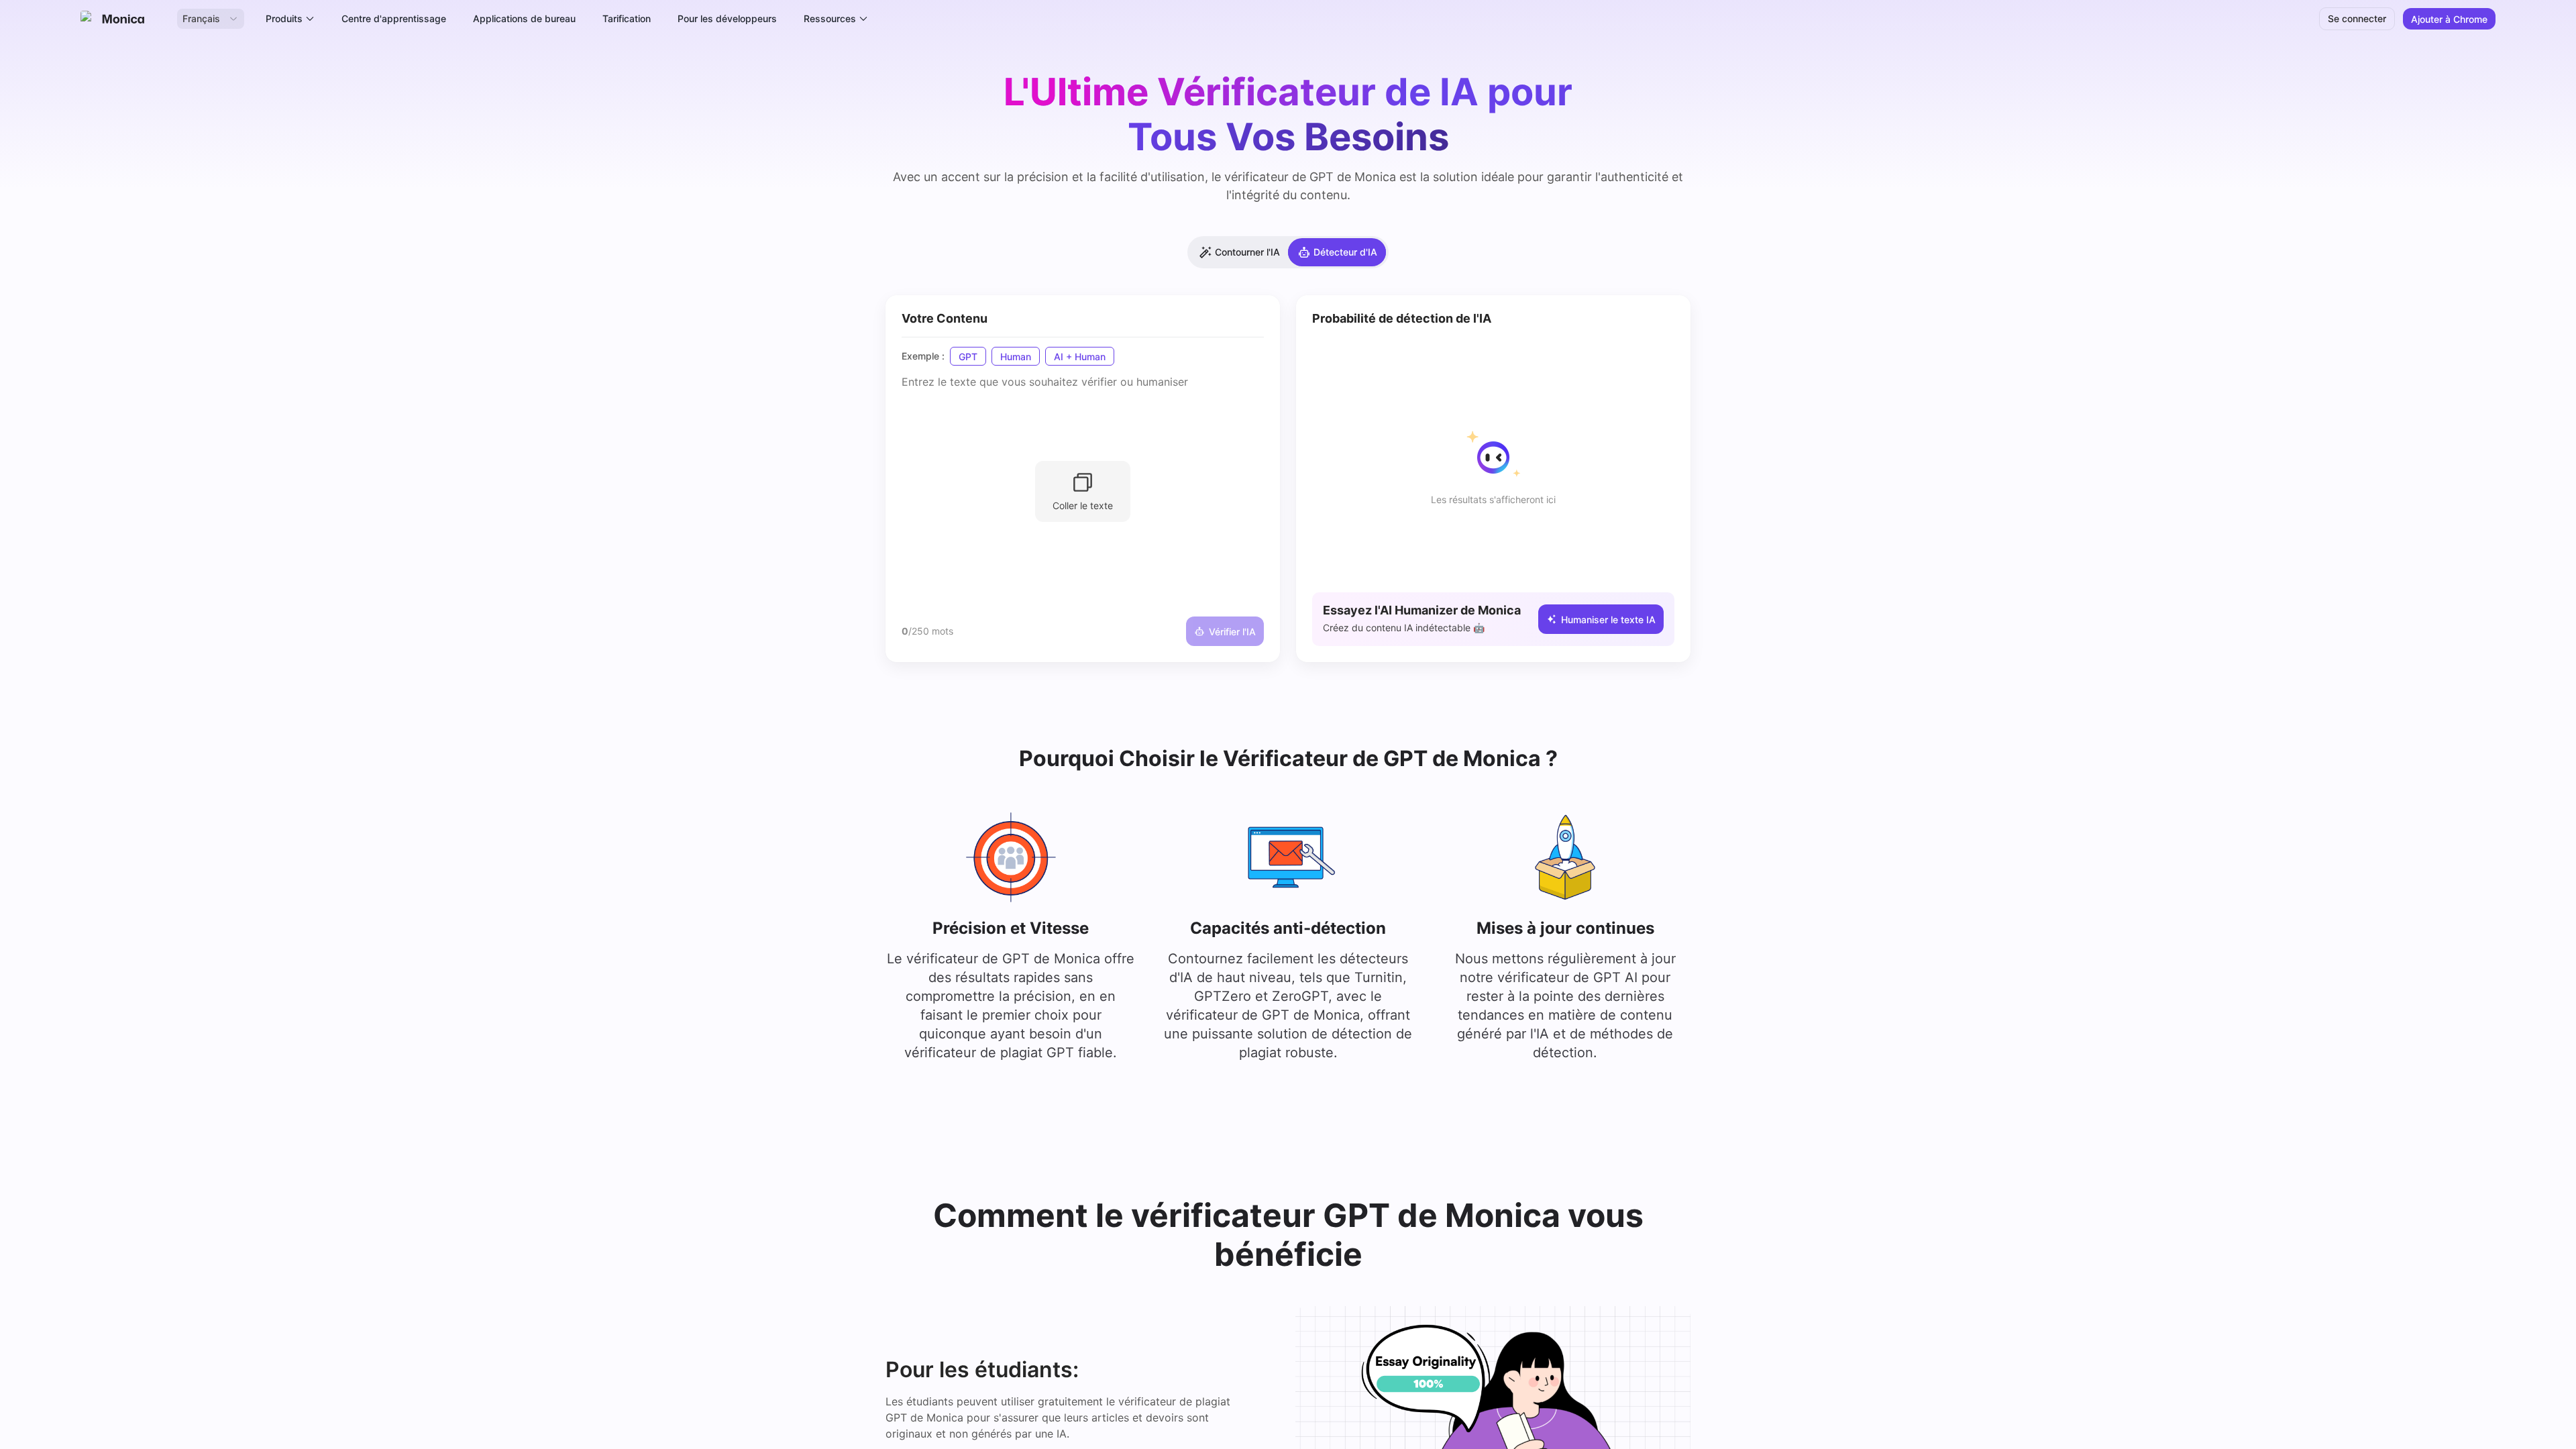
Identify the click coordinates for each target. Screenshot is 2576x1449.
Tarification (627, 18)
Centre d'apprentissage (394, 18)
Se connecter (2357, 18)
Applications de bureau (524, 18)
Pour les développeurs (727, 18)
